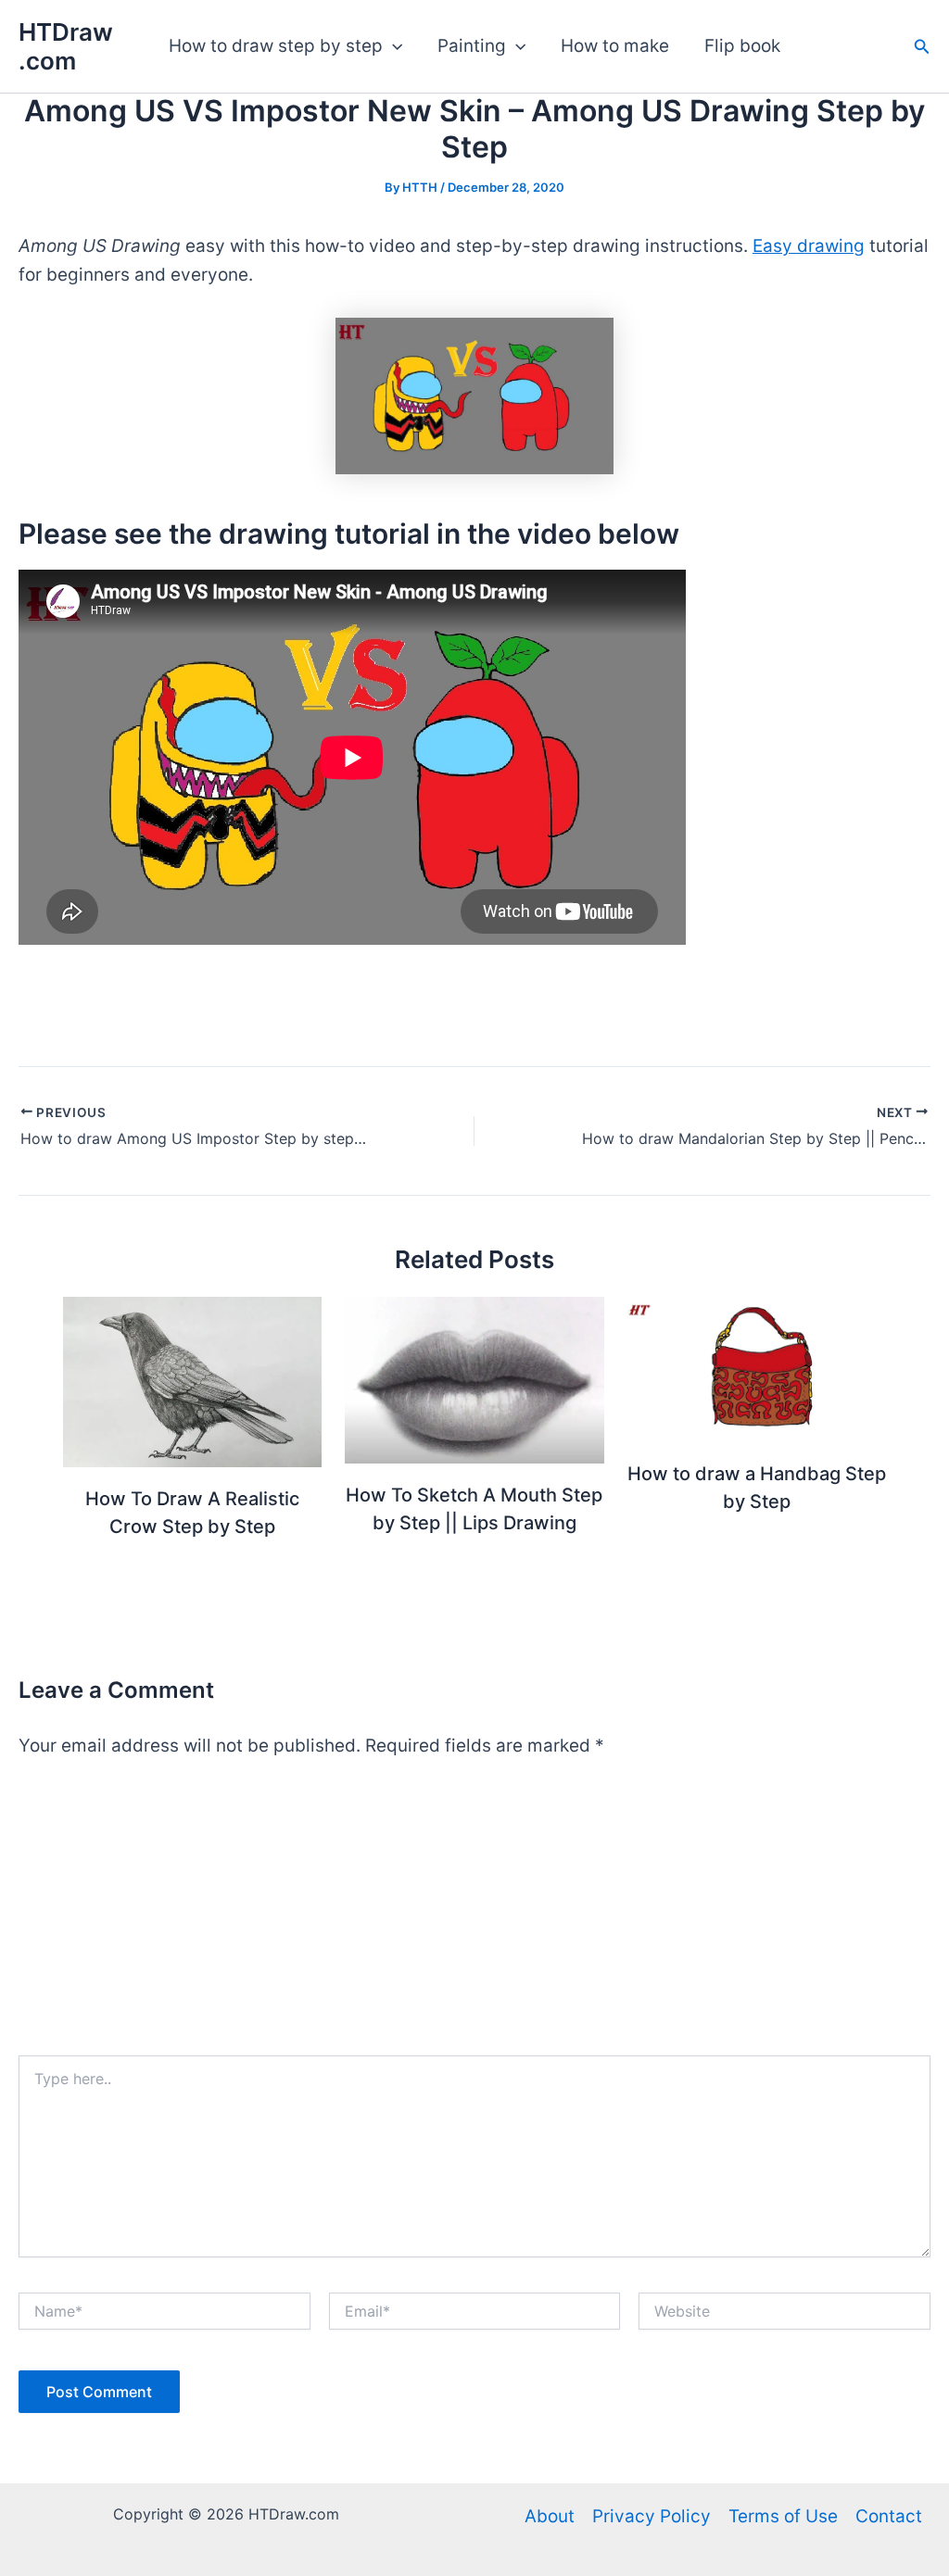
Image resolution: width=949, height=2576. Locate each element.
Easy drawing (809, 246)
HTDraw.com (66, 46)
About (550, 2516)
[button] (392, 46)
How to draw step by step (276, 46)
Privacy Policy (652, 2516)
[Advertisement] (474, 1916)
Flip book (742, 46)
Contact (889, 2516)
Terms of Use (783, 2516)
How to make (615, 46)
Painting (472, 46)
